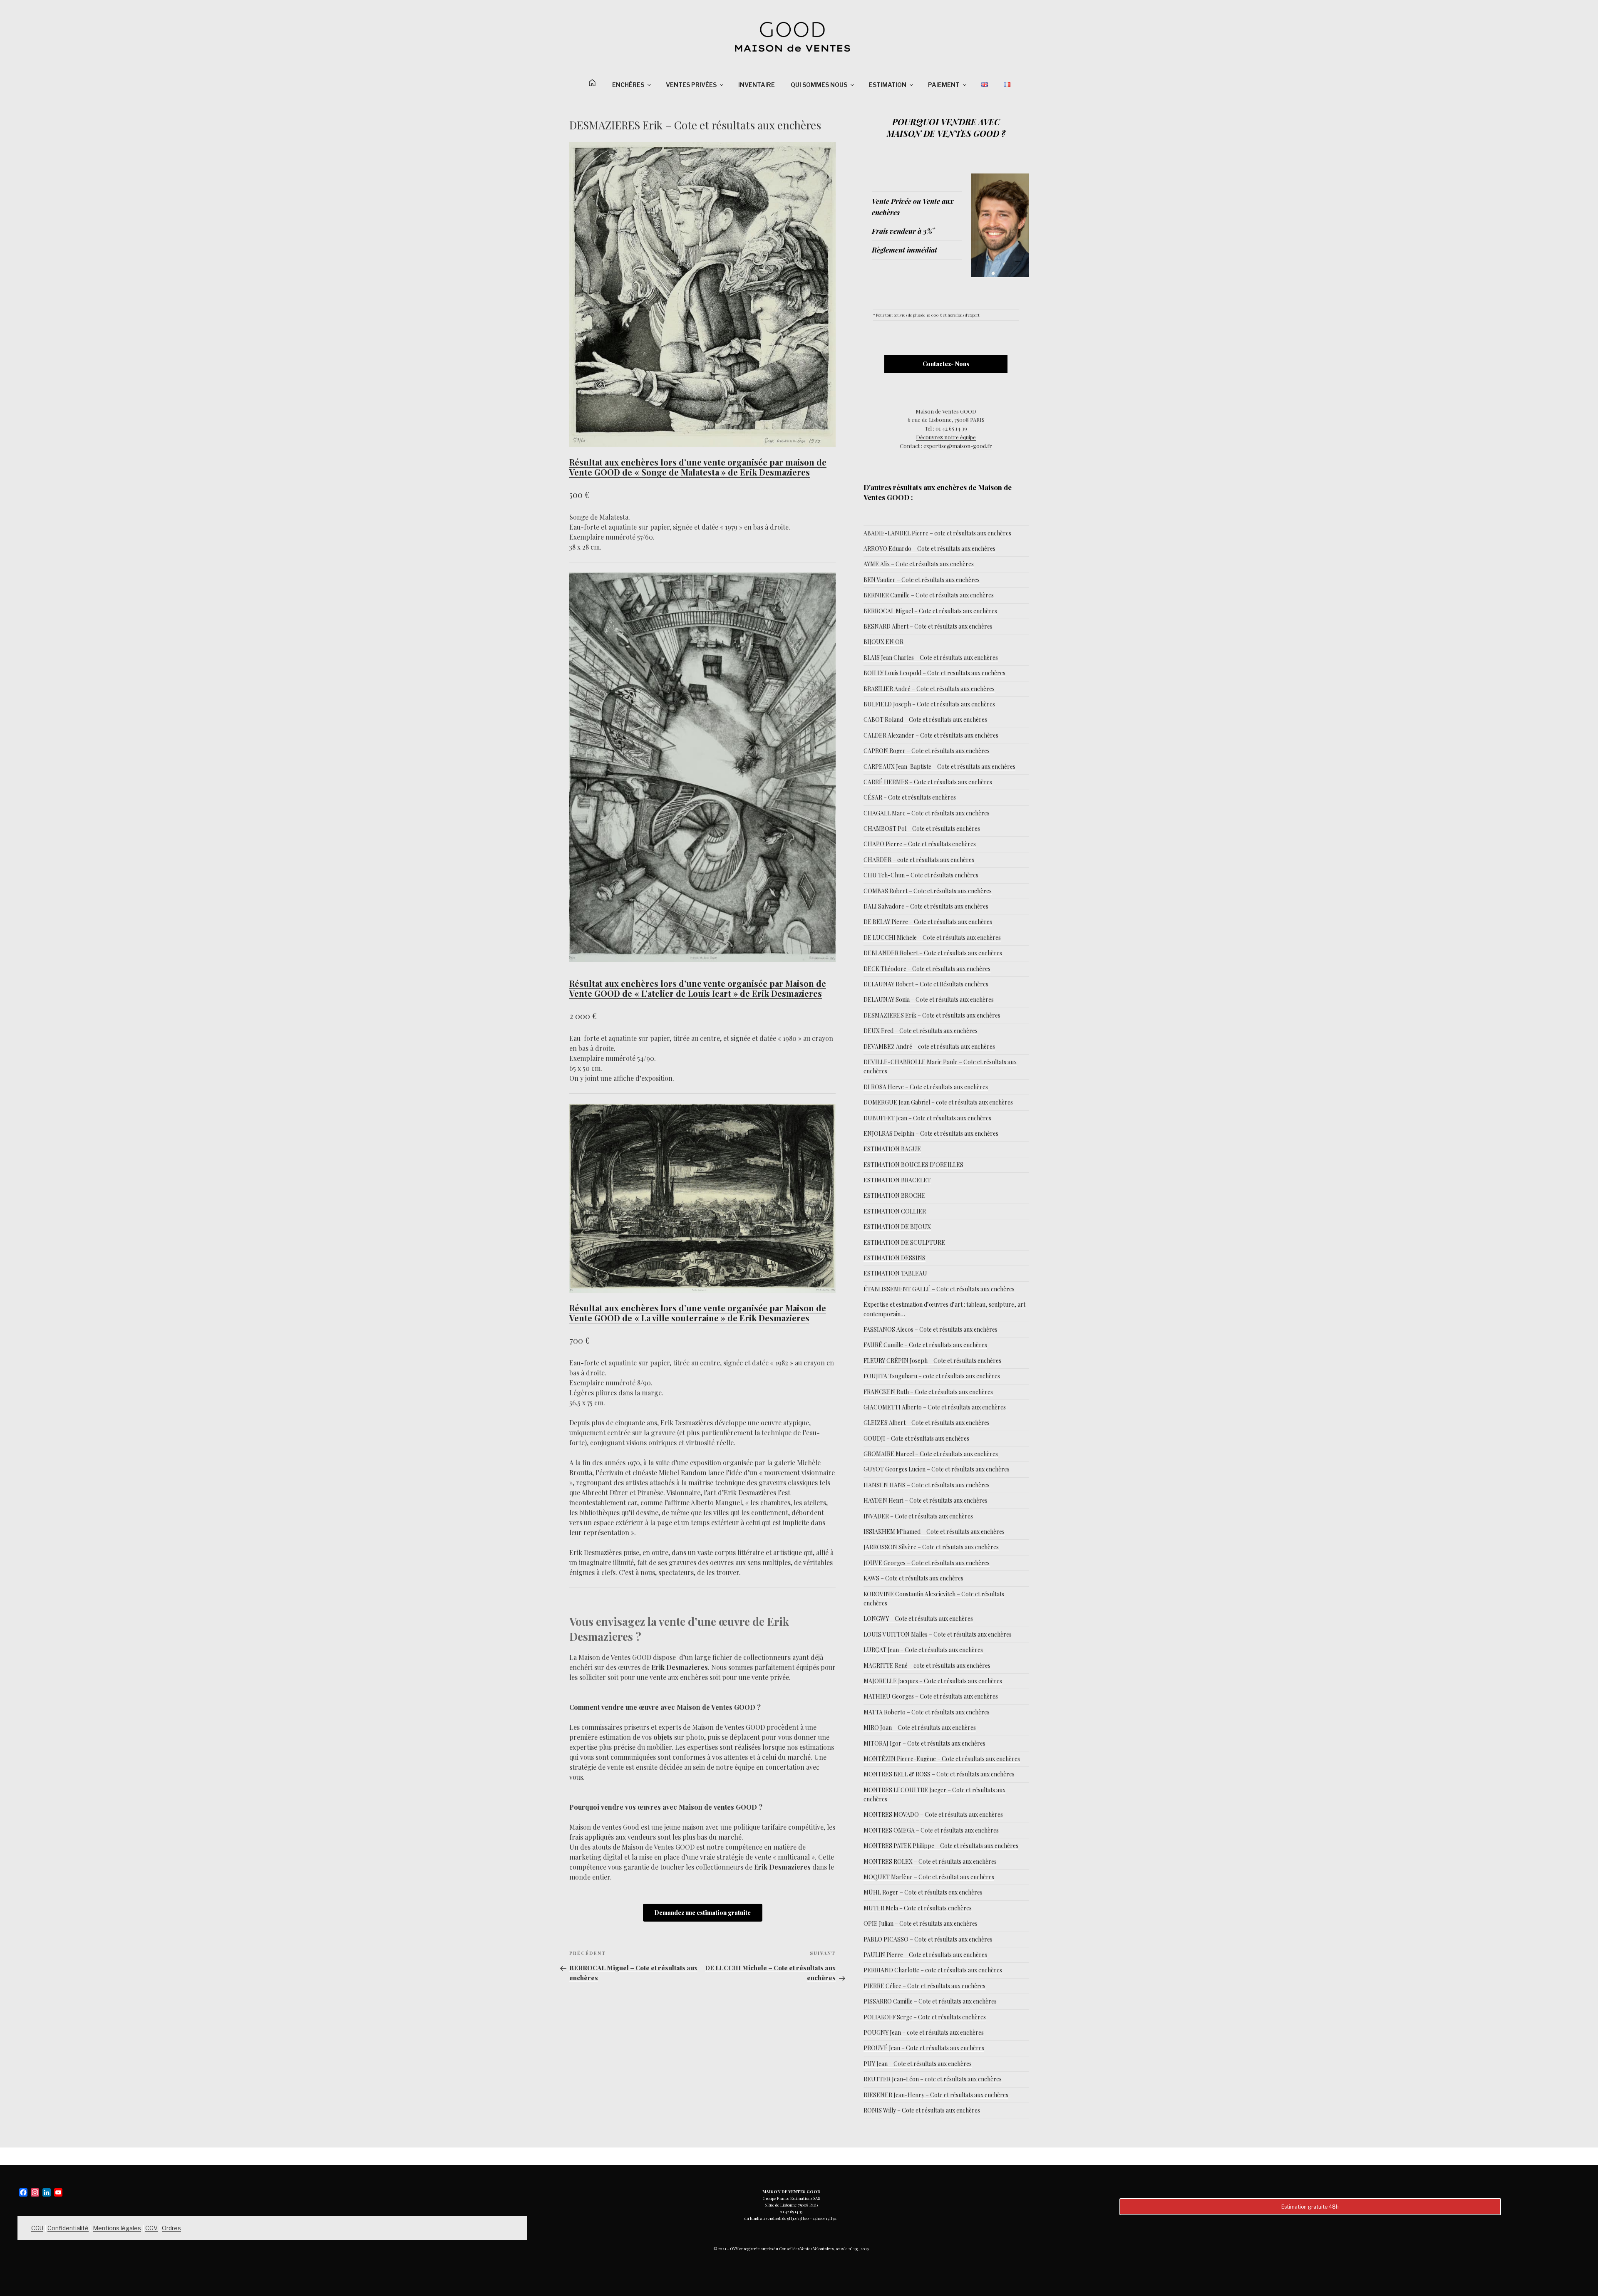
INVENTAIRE (757, 85)
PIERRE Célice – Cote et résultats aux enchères (924, 1986)
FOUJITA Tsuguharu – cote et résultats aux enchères (932, 1376)
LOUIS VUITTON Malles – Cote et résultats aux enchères (938, 1634)
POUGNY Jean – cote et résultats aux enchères (924, 2032)
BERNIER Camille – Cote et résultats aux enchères (929, 595)
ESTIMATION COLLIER (895, 1211)
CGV (151, 2228)
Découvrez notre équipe (946, 437)
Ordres (171, 2228)
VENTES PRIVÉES (691, 85)
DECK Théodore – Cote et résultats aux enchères (927, 969)
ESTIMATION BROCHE (895, 1195)
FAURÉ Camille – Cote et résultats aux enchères (925, 1345)
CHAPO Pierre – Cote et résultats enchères (920, 844)
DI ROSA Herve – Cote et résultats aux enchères (926, 1087)
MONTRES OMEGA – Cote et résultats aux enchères (931, 1830)
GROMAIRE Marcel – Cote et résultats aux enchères (931, 1454)
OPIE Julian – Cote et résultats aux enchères (921, 1923)
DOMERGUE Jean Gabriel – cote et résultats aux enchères (938, 1102)
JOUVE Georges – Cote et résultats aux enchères (927, 1563)
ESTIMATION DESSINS (895, 1258)
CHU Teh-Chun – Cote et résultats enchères (921, 875)
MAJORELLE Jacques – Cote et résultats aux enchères (933, 1681)
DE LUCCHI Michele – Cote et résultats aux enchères (932, 937)
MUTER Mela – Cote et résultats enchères (918, 1908)
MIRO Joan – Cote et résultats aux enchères (920, 1728)
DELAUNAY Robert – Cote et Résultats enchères (926, 984)
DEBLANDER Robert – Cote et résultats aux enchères (933, 953)
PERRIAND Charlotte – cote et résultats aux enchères (933, 1970)
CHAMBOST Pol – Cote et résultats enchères (922, 828)
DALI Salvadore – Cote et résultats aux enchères (926, 906)
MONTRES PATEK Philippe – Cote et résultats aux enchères (941, 1846)
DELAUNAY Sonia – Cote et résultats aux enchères (929, 999)
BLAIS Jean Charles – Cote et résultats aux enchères (931, 658)
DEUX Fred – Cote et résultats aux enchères (921, 1031)
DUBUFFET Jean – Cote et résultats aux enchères (927, 1118)
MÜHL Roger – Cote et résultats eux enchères (923, 1892)
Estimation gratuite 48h (1310, 2207)
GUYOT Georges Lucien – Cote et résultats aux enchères (937, 1469)
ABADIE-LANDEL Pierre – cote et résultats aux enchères (937, 533)
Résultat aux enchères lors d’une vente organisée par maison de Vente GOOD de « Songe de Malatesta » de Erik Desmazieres (698, 467)
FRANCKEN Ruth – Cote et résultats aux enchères (928, 1392)
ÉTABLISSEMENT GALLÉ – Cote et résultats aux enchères (939, 1289)
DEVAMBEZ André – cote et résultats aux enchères (929, 1046)
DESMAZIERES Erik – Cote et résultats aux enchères (932, 1015)
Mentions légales (117, 2228)
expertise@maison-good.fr (958, 446)
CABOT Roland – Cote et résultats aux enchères (925, 720)
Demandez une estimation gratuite (703, 1913)
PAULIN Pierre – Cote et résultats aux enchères (925, 1955)
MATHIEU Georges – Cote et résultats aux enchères (931, 1696)
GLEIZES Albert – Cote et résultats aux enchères (927, 1423)
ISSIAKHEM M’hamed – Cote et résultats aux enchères (934, 1532)
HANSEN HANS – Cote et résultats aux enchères (927, 1485)
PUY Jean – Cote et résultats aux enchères (918, 2064)
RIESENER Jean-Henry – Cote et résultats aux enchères (936, 2095)
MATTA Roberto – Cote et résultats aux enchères (927, 1712)
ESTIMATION (888, 85)
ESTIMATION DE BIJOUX (897, 1227)
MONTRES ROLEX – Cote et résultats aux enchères (930, 1861)
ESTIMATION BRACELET (897, 1180)
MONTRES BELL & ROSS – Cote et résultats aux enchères (939, 1774)
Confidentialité (68, 2228)
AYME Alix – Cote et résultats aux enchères (919, 564)
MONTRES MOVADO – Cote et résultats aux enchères (933, 1814)
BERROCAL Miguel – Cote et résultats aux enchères (930, 611)
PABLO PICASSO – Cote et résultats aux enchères (928, 1939)
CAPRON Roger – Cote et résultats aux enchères (927, 751)
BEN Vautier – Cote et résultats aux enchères (922, 580)
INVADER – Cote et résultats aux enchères (918, 1516)
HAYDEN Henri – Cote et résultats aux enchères (926, 1500)
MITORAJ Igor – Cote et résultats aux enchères (924, 1743)
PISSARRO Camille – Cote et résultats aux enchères (930, 2001)
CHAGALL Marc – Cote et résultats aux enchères (927, 813)
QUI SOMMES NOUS (819, 85)
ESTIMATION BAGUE (892, 1149)
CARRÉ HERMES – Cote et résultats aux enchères (928, 782)
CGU (37, 2228)
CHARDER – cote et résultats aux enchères (919, 860)
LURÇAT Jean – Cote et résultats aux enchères (923, 1650)
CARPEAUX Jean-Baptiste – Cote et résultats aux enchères (939, 767)
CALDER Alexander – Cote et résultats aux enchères (931, 735)
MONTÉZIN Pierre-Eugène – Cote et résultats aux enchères (942, 1759)
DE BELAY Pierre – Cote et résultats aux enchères (928, 922)
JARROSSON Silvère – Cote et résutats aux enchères (931, 1547)
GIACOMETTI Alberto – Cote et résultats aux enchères (935, 1407)
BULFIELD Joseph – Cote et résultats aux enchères (929, 704)
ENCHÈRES (628, 85)
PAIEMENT (944, 85)
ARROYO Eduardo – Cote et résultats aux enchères (929, 549)
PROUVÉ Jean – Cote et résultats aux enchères (924, 2048)
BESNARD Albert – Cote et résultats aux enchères (928, 626)
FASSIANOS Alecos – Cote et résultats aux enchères (931, 1329)
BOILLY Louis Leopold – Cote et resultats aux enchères (934, 673)
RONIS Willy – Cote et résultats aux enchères (922, 2110)
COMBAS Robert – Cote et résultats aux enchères (928, 891)
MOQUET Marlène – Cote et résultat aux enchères (929, 1877)
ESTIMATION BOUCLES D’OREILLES (913, 1165)
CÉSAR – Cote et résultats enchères (910, 797)
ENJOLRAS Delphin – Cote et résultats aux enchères (931, 1133)
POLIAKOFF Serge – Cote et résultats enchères (925, 2017)
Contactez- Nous (946, 364)
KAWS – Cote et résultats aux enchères (913, 1578)
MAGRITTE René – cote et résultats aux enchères (927, 1666)
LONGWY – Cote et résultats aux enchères (918, 1619)
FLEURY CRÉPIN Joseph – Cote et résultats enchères (932, 1361)
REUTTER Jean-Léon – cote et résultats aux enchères (933, 2079)
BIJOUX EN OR (883, 642)
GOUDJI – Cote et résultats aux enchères (916, 1438)
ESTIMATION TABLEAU (895, 1273)
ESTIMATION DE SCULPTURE (904, 1242)
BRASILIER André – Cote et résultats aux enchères (929, 689)
